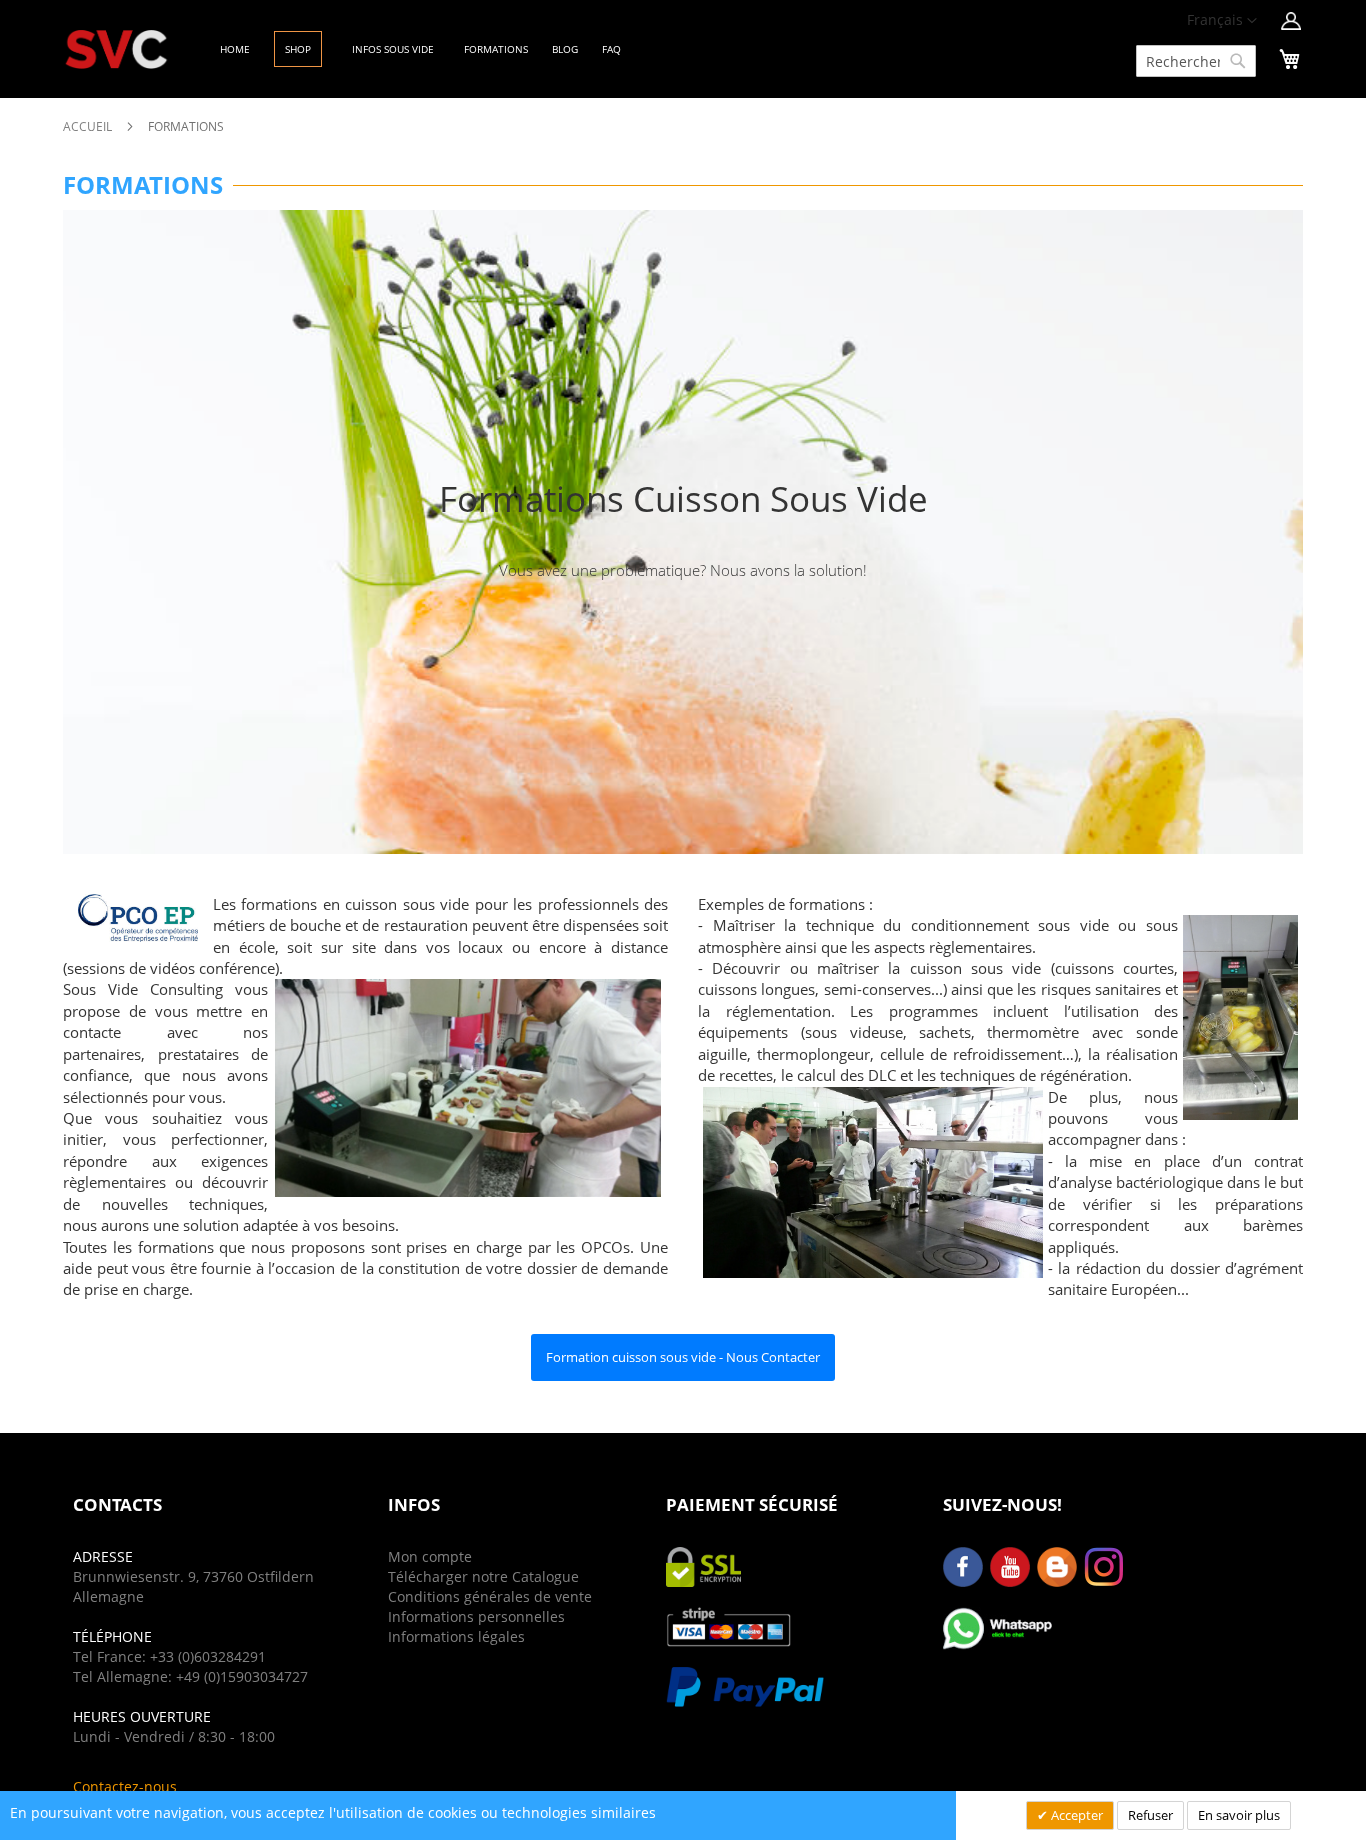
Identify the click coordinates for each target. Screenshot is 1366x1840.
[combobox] (1196, 61)
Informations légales (456, 1636)
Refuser (1150, 1815)
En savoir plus (1239, 1815)
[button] (1222, 21)
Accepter (1075, 1815)
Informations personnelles (476, 1616)
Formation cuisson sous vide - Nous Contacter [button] (683, 1357)
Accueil (89, 126)
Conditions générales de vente (490, 1596)
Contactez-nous (125, 1786)
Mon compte (430, 1556)
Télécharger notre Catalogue (483, 1576)
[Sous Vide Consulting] (116, 49)
